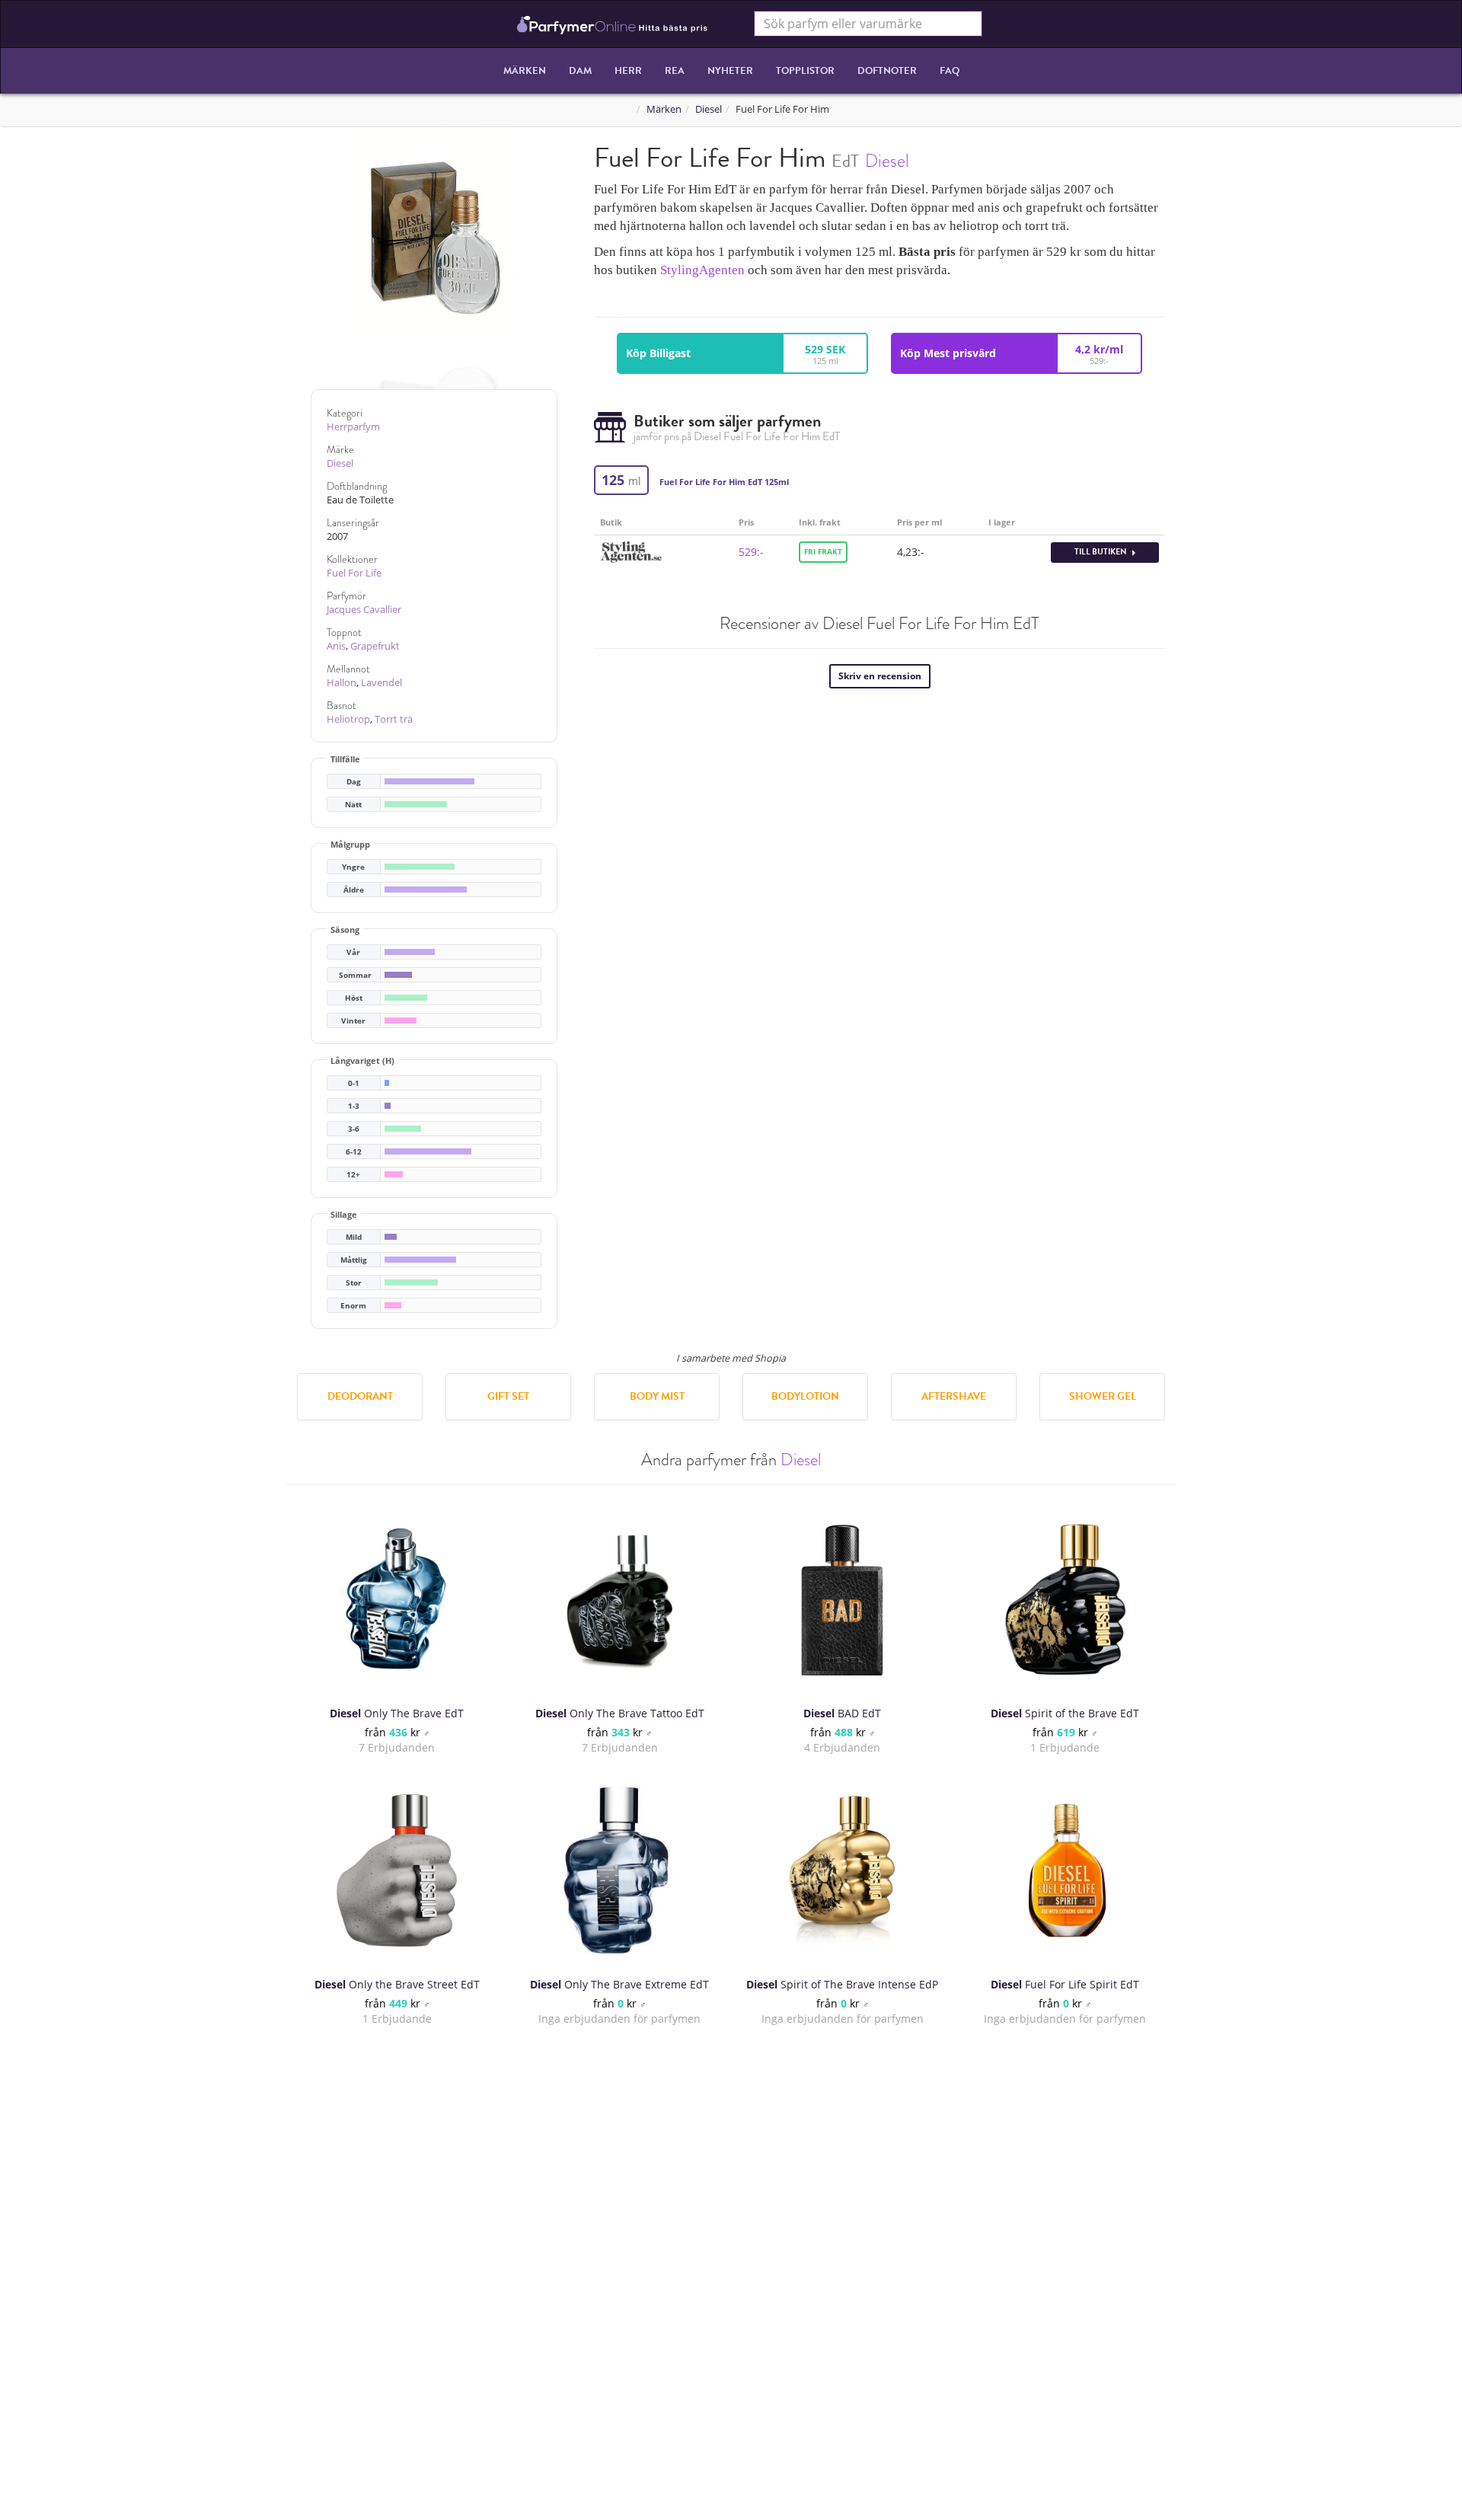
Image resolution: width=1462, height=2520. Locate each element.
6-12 (354, 1152)
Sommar (355, 975)
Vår (353, 952)
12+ (353, 1175)
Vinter (353, 1021)
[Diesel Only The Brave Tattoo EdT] (620, 1599)
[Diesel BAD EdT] (842, 1599)
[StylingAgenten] (631, 551)
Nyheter (730, 71)
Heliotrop (348, 719)
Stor (354, 1283)
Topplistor (805, 71)
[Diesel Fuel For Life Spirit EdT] (1065, 1870)
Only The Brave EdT (397, 1713)
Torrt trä (394, 719)
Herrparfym (353, 427)
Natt (353, 805)
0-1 (354, 1083)
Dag (354, 782)
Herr (628, 71)
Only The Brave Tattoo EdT (620, 1713)
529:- (751, 552)
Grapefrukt (375, 646)
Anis (336, 646)
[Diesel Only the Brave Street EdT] (397, 1870)
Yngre (353, 867)
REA (675, 71)
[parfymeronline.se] (613, 24)
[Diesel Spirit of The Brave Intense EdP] (842, 1870)
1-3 (354, 1106)
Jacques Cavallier (364, 610)
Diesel (709, 109)
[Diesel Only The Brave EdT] (397, 1599)
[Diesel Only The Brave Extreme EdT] (620, 1870)
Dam (580, 71)
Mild (354, 1237)
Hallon (342, 683)
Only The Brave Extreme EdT (619, 1984)
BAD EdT (842, 1713)
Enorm (353, 1306)
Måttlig (354, 1260)
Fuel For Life (354, 573)
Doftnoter (887, 71)
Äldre (354, 890)
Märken (525, 71)
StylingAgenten (702, 270)
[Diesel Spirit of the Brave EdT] (1065, 1599)
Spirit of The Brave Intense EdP (842, 1984)
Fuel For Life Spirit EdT (1065, 1984)
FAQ (950, 71)
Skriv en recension (880, 676)
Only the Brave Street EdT (397, 1984)
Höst (354, 998)
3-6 (354, 1129)
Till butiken (1101, 552)
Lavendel (381, 683)
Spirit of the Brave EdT (1065, 1713)
